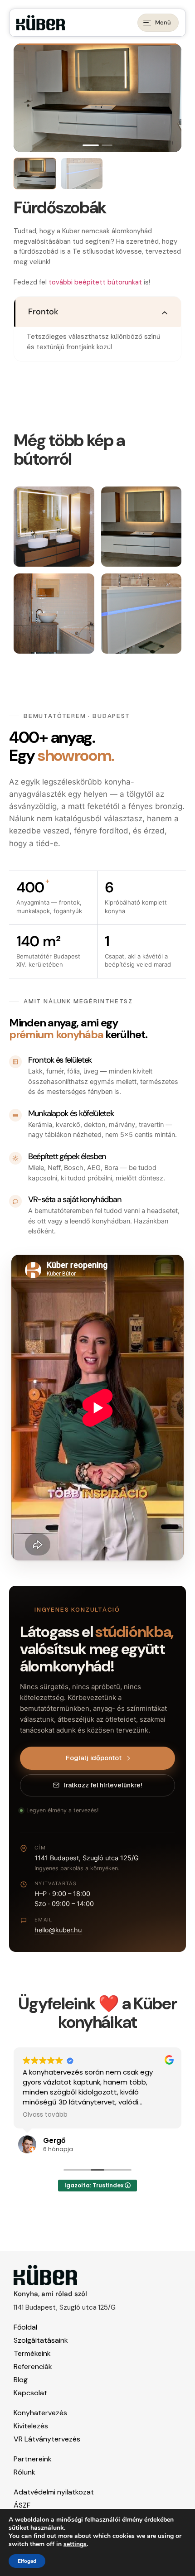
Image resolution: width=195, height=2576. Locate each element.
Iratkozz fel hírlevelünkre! (103, 1785)
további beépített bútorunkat (95, 282)
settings (75, 2544)
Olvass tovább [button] (45, 2115)
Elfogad (27, 2561)
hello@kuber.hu (58, 1930)
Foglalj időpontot (94, 1758)
